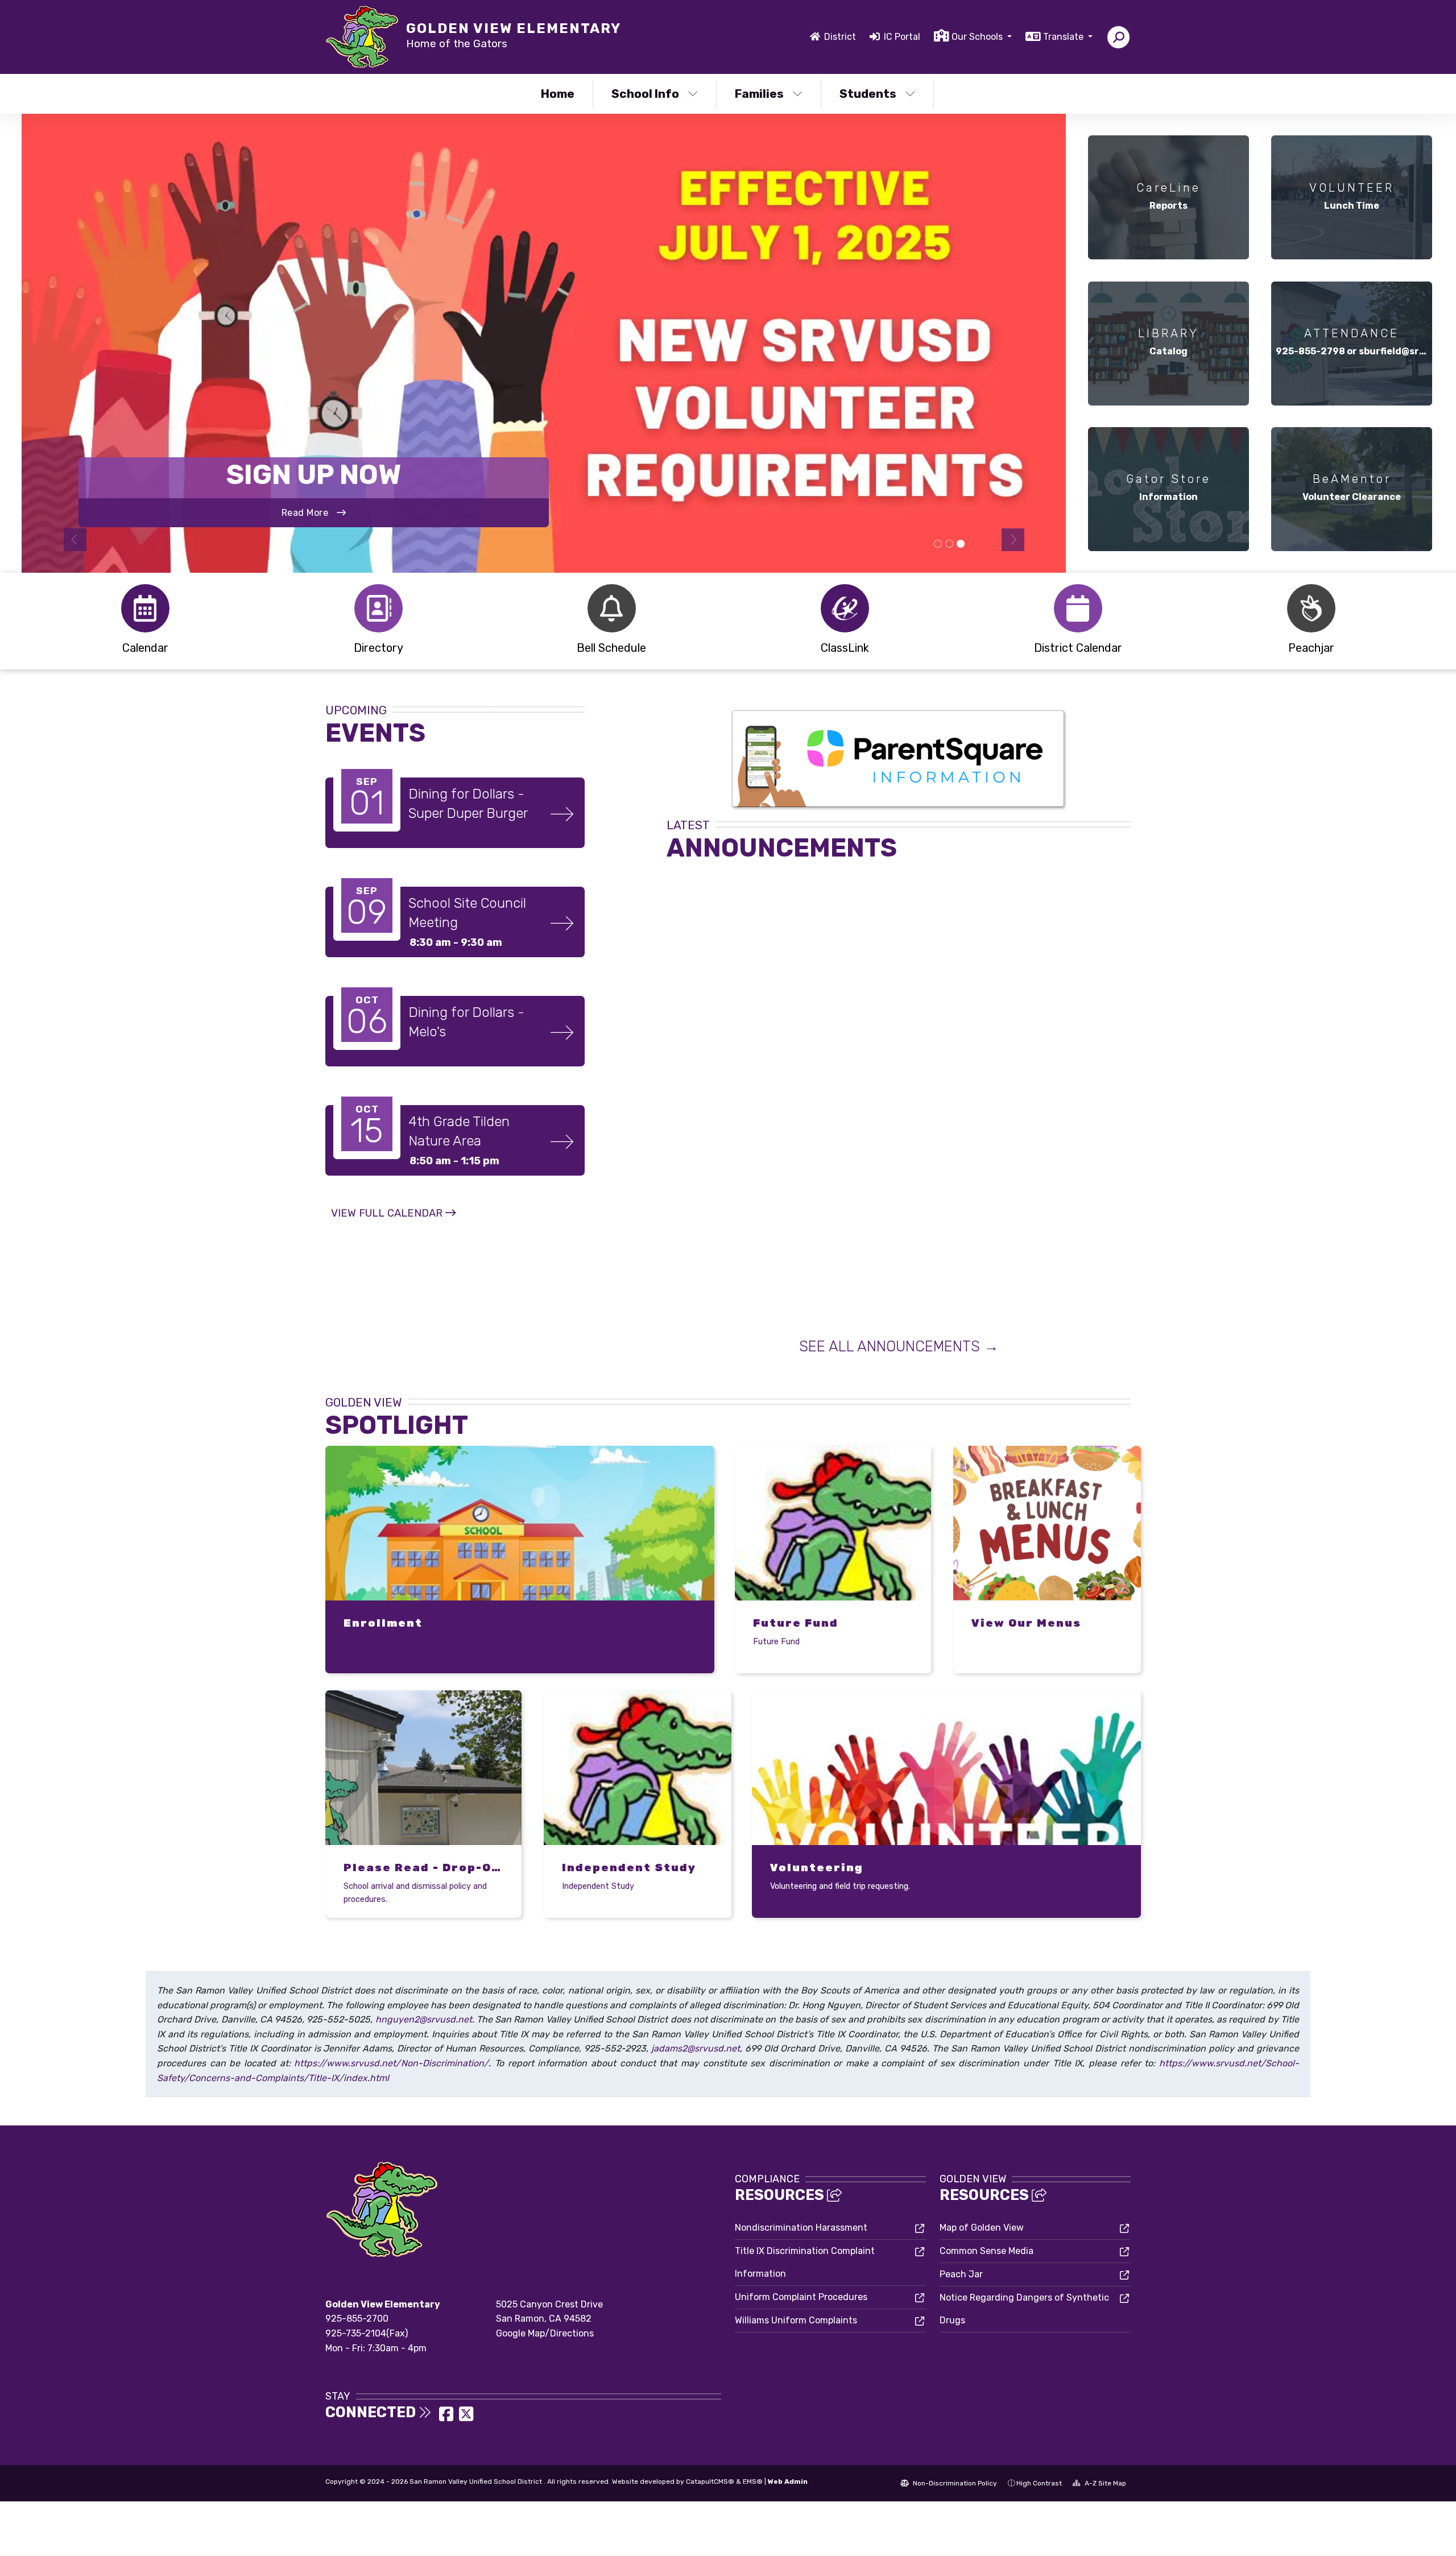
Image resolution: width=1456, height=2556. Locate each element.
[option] (544, 343)
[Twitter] (466, 2418)
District (840, 37)
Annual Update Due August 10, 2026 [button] (938, 544)
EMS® (753, 2481)
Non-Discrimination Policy (954, 2483)
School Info (645, 94)
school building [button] (949, 544)
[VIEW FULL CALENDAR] (393, 1225)
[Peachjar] (1311, 608)
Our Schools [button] (978, 37)
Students (868, 94)
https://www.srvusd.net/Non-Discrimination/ (391, 2063)
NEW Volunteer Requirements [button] (961, 544)
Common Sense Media (986, 2251)
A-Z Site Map (1105, 2483)
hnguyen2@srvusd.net (424, 2019)
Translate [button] (1064, 37)
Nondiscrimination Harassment (801, 2228)
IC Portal (902, 37)
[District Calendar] (1078, 608)
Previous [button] (75, 540)
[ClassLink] (845, 608)
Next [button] (1013, 540)
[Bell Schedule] (611, 608)
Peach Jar (961, 2274)
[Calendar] (145, 608)
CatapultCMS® (710, 2481)
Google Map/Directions (545, 2333)
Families (759, 94)
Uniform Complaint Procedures (801, 2297)
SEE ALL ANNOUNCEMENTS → (899, 1346)
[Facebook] (447, 2418)
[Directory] (378, 608)
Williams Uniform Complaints (796, 2320)
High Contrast (1039, 2483)
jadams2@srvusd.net (696, 2048)
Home (558, 94)
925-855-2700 (357, 2319)
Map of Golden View (982, 2228)
